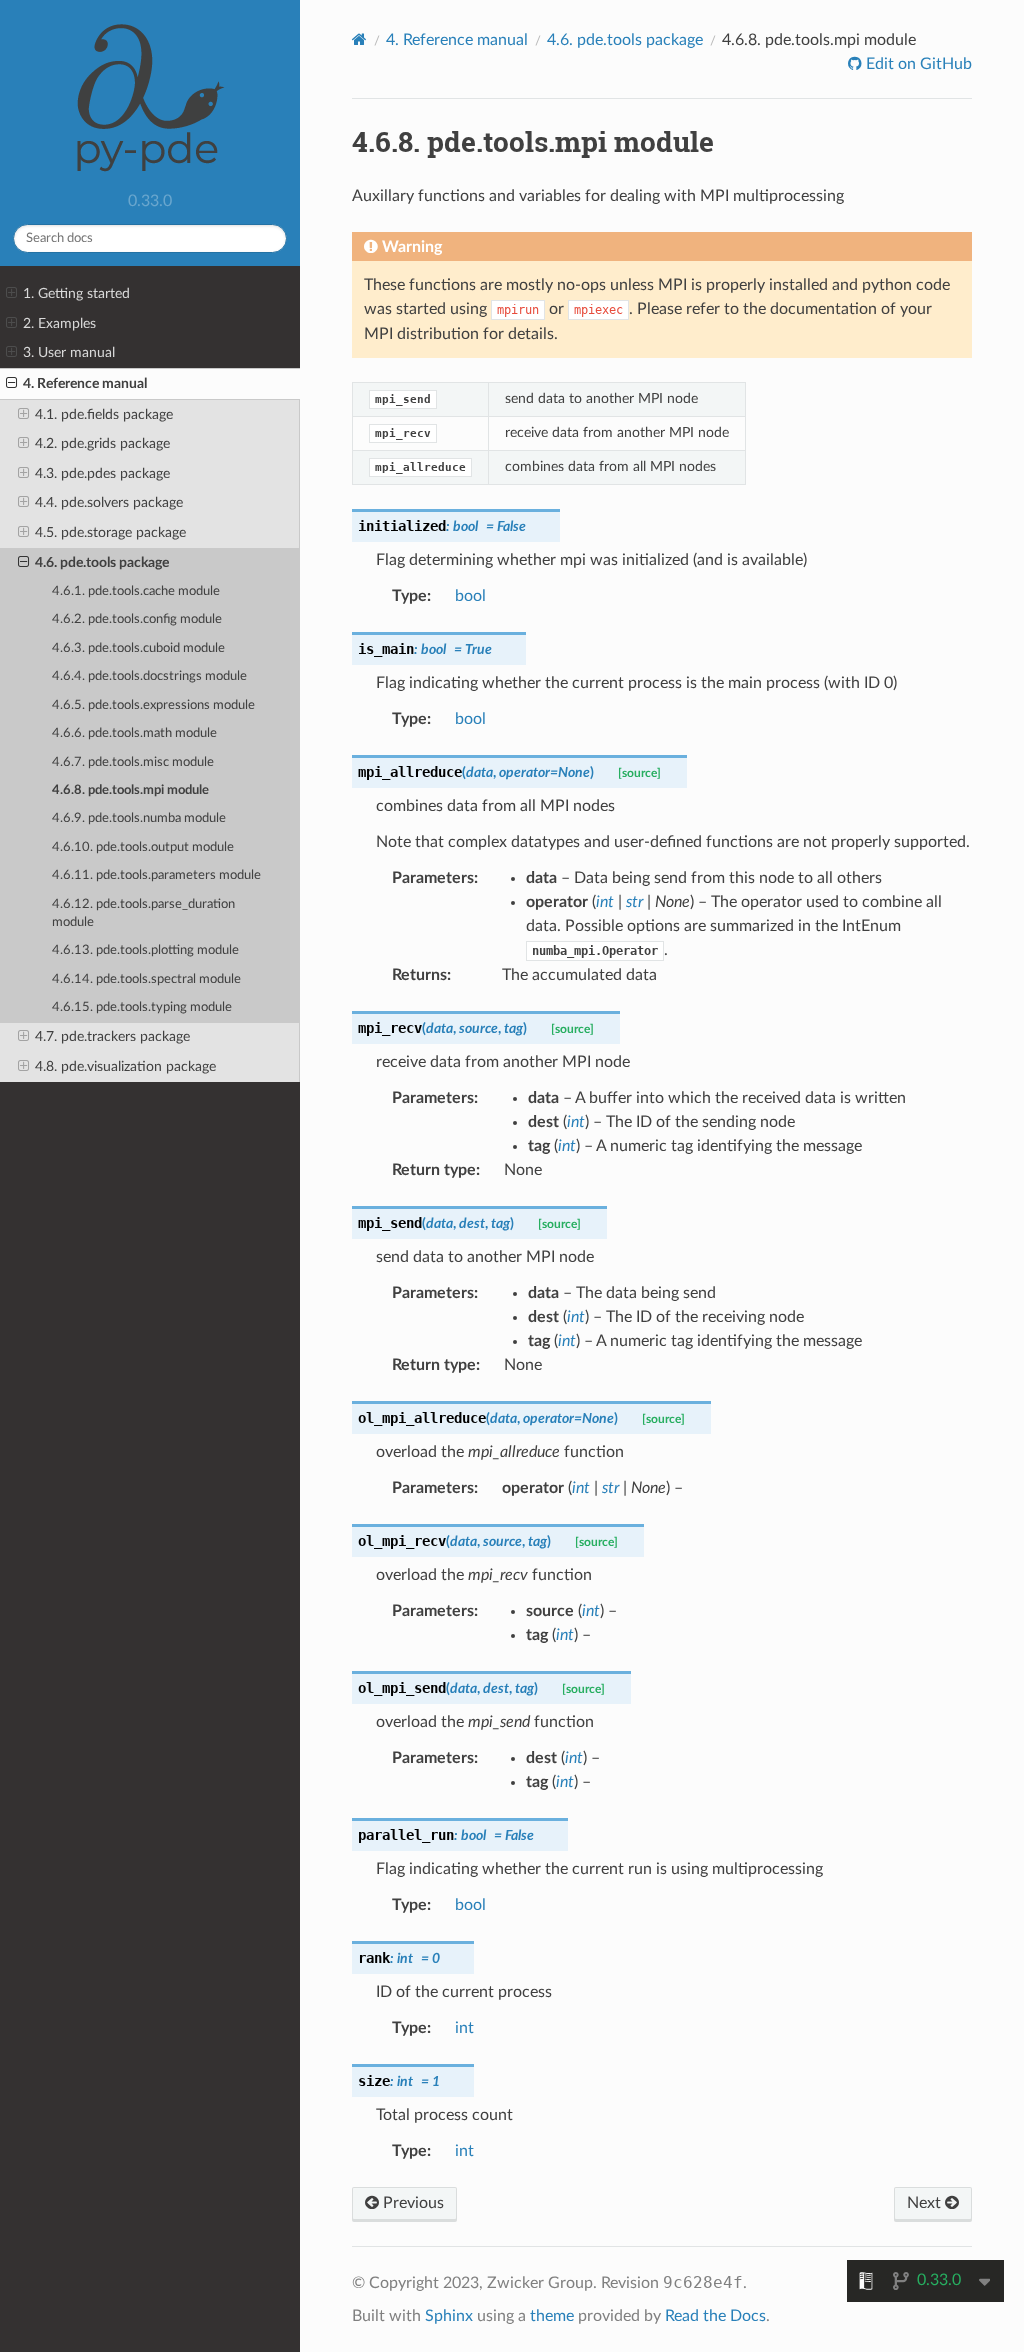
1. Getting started (76, 293)
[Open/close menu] (11, 294)
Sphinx (449, 2316)
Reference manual (457, 40)
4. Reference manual (85, 383)
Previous (411, 2203)
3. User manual (69, 352)
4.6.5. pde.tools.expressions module (153, 705)
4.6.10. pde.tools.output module (143, 847)
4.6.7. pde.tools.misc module (133, 762)
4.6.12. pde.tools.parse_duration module (143, 913)
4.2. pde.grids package (102, 443)
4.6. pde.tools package (102, 562)
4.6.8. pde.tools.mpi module (130, 790)
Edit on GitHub (917, 64)
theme (552, 2316)
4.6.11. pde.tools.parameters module (156, 875)
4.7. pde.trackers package (112, 1036)
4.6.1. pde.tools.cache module (136, 591)
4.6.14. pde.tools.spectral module (146, 979)
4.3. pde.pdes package (102, 473)
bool (470, 596)
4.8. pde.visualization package (125, 1066)
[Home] (359, 39)
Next (926, 2203)
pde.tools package (625, 40)
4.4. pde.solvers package (109, 502)
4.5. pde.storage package (110, 532)
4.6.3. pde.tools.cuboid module (138, 648)
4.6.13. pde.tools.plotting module (145, 950)
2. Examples (59, 323)
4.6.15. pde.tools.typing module (142, 1007)
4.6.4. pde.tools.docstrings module (149, 676)
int (464, 2028)
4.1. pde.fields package (104, 414)
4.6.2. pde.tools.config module (137, 619)
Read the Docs (715, 2316)
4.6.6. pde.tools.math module (134, 733)
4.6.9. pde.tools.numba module (139, 818)
